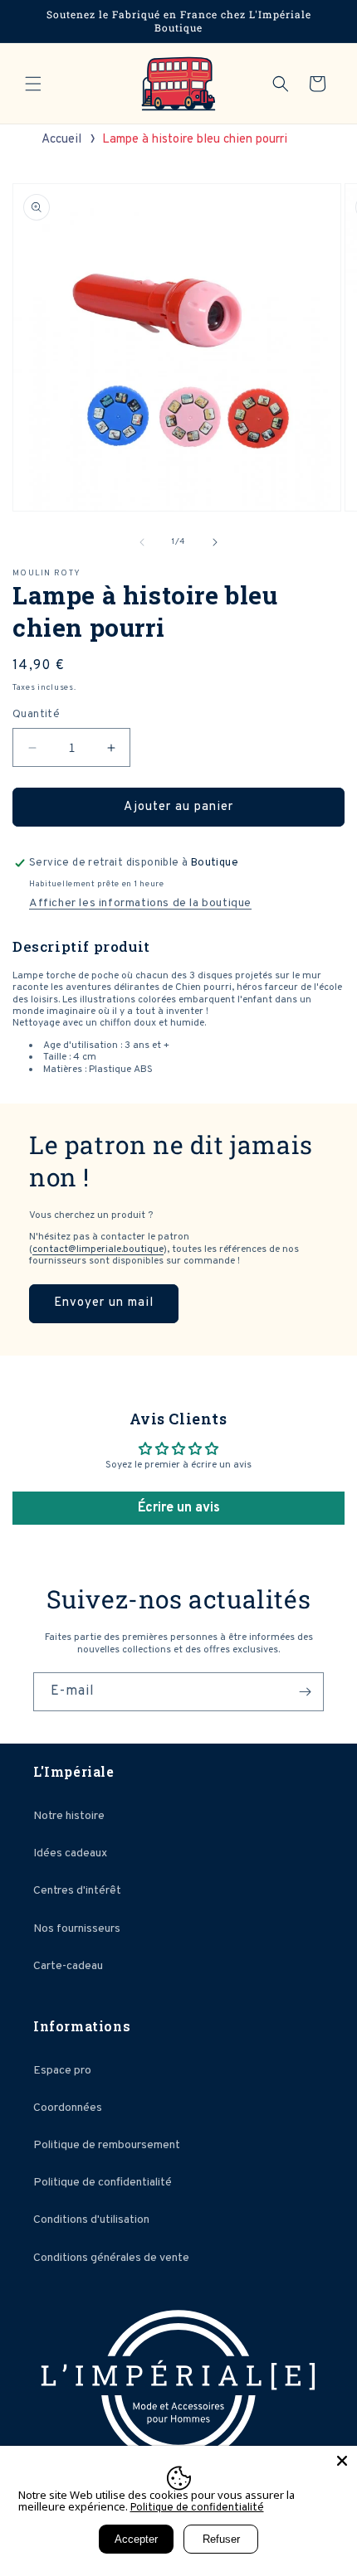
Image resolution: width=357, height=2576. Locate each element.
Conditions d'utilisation (91, 2220)
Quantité (36, 715)
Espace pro (62, 2071)
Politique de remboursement (107, 2145)
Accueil (61, 140)
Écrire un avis (179, 1508)
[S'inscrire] (305, 1692)
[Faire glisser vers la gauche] (142, 542)
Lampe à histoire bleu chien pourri (195, 140)
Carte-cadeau (68, 1966)
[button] (33, 84)
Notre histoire (69, 1816)
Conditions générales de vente (111, 2258)
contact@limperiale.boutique (98, 1249)
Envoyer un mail (104, 1303)
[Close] (342, 2461)
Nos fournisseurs (77, 1929)
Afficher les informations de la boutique (140, 903)
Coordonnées (68, 2108)
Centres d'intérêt (77, 1891)
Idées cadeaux (70, 1853)
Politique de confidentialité (103, 2183)
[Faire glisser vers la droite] (215, 542)
